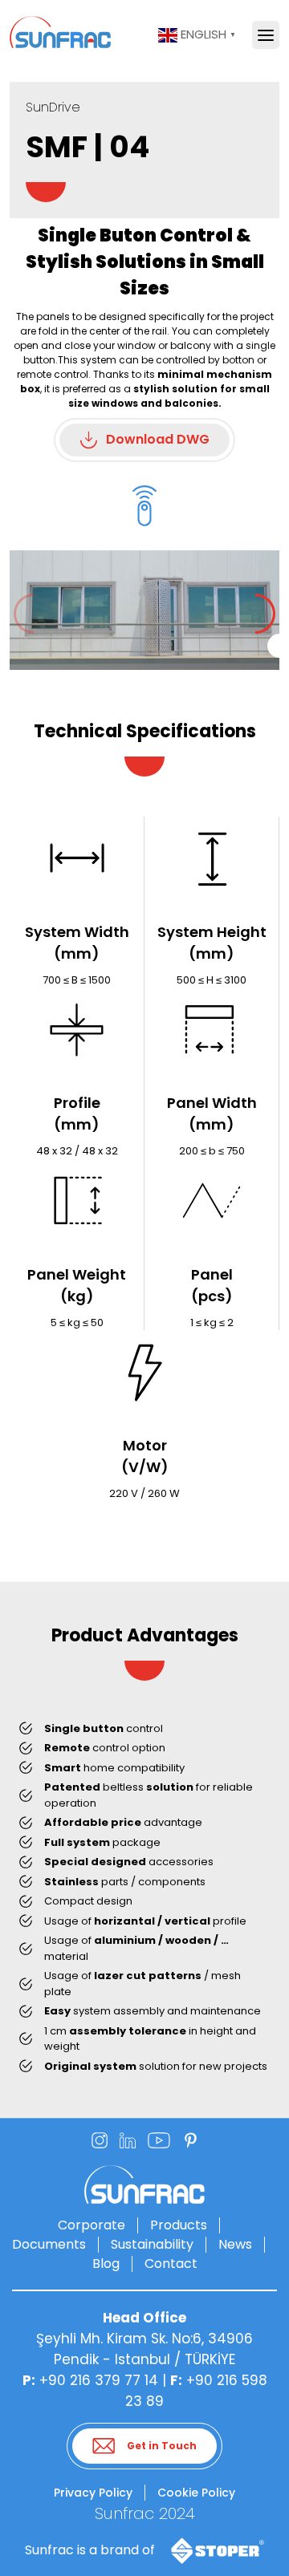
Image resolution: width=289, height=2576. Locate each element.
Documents (49, 2244)
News (235, 2244)
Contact (171, 2264)
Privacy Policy (93, 2493)
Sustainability (152, 2244)
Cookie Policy (196, 2493)
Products (179, 2225)
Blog (106, 2264)
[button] (265, 614)
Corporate (92, 2225)
